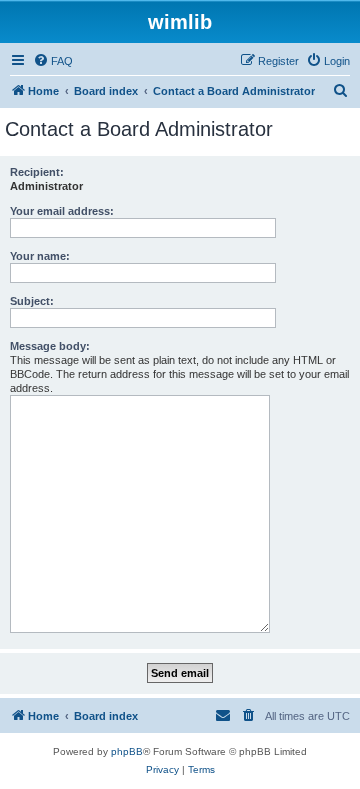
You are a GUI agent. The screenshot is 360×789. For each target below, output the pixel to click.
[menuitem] (53, 61)
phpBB (127, 751)
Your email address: (62, 211)
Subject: (32, 301)
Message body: (50, 346)
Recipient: (37, 172)
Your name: (40, 256)
